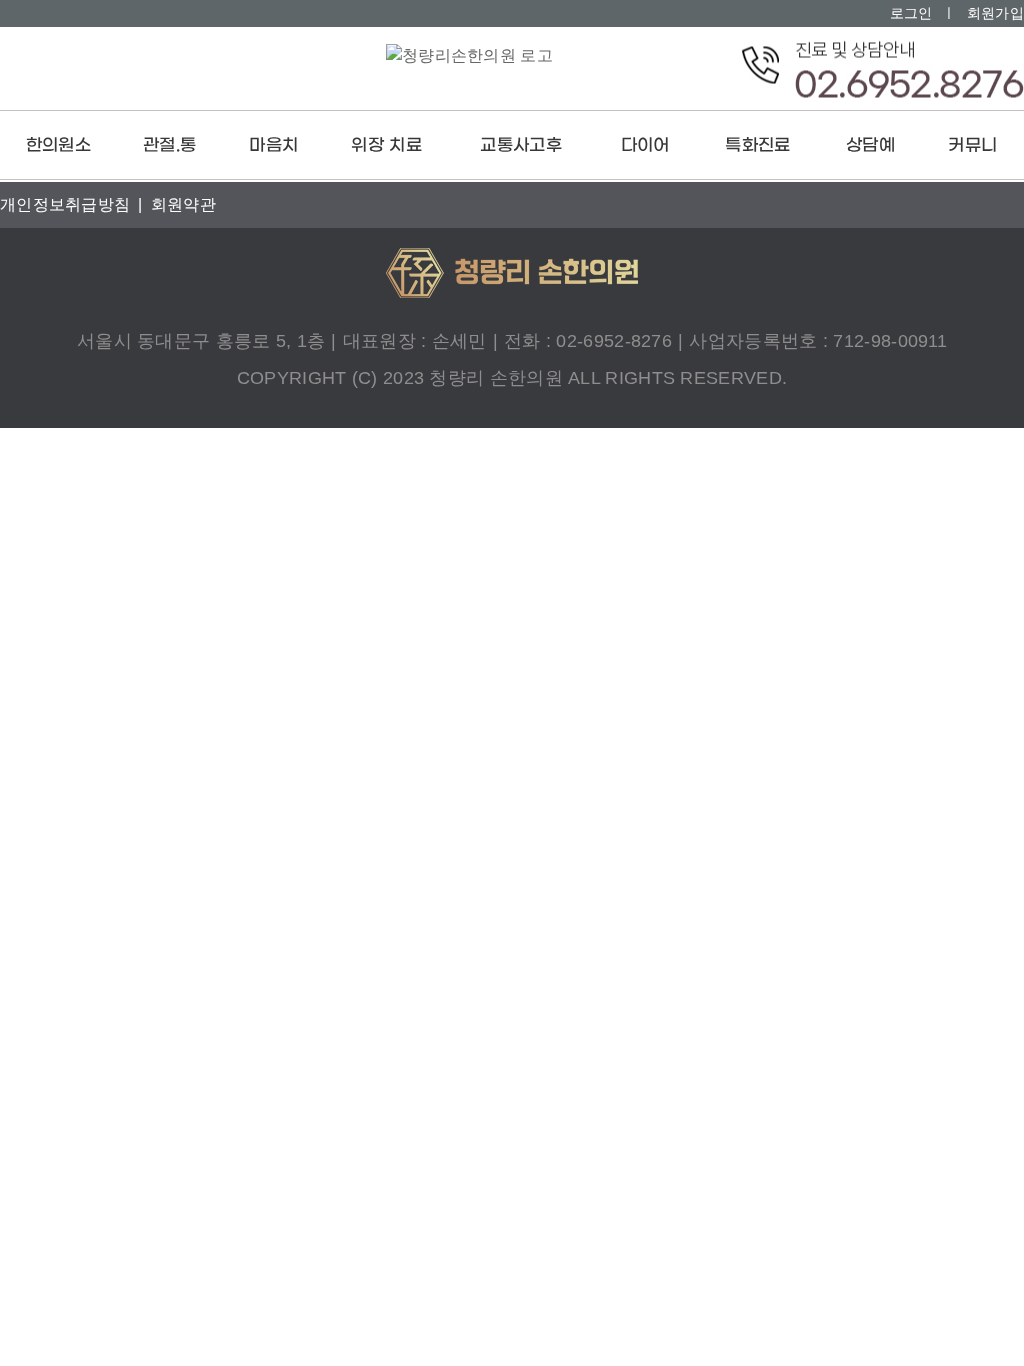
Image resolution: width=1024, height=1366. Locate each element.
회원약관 (183, 204)
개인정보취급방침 (65, 204)
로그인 (911, 13)
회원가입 (995, 13)
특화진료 (757, 146)
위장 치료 (386, 146)
